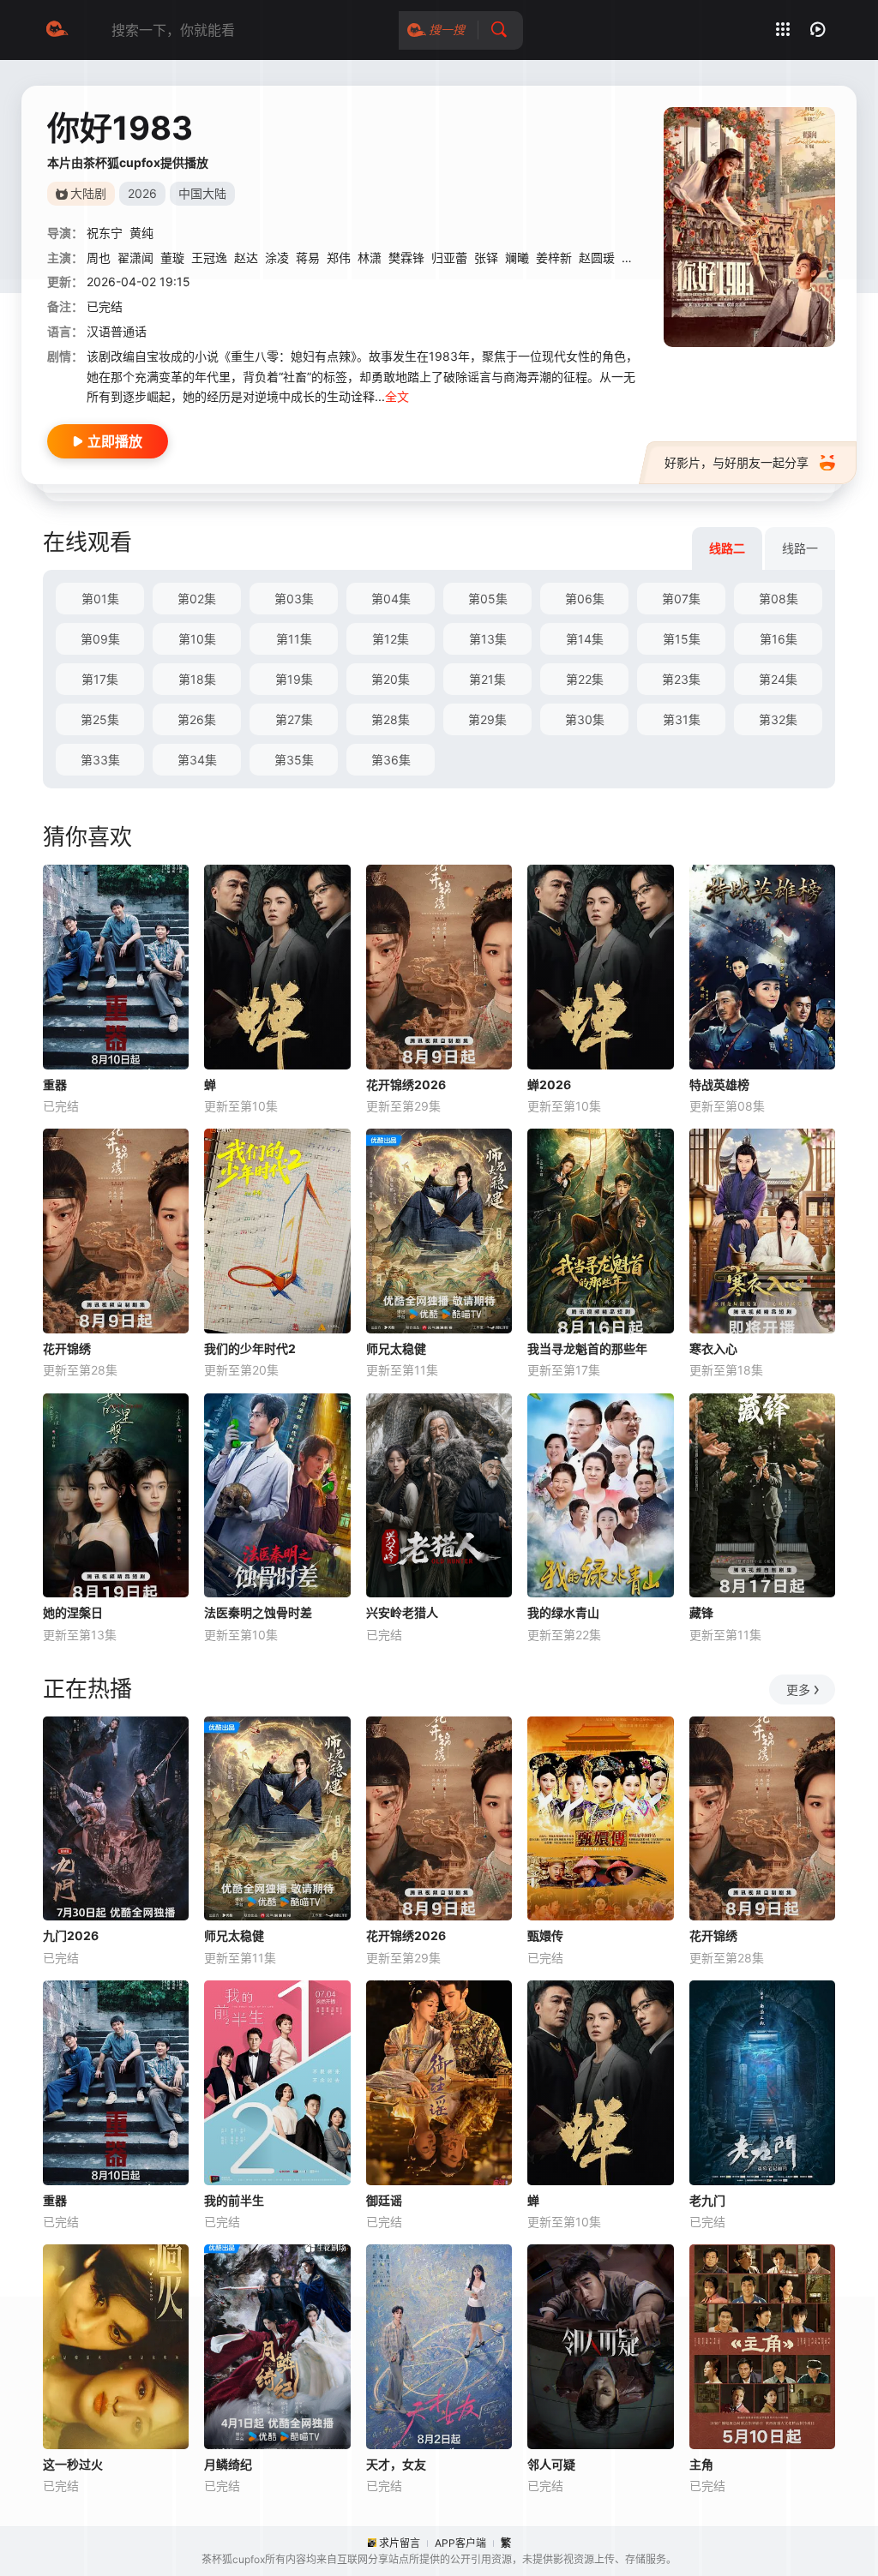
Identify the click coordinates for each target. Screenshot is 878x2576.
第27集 (294, 719)
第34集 (197, 760)
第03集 (294, 599)
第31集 (682, 719)
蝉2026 (549, 1084)
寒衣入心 (713, 1348)
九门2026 (71, 1935)
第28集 (391, 719)
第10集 (197, 639)
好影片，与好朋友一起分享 (737, 462)
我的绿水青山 (563, 1612)
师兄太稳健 (396, 1348)
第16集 (779, 639)
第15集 (682, 639)
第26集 (197, 719)
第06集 (585, 599)
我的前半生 (234, 2200)
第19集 (294, 679)
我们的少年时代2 (250, 1348)
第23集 (681, 679)
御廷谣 (384, 2200)
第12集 (391, 639)
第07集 (681, 599)
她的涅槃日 (73, 1612)
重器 (55, 1084)
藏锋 (701, 1612)
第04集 (391, 599)
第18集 (197, 679)
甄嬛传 (545, 1935)
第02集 (197, 599)
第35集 (294, 760)
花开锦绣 (67, 1348)
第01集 (100, 599)
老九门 (707, 2200)
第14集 (585, 639)
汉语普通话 (117, 331)
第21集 (487, 679)
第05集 (488, 599)
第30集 (585, 719)
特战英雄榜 (719, 1084)
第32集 (778, 719)
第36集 (391, 760)
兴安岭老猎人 (402, 1612)
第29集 (487, 719)
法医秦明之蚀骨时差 (258, 1612)
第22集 (585, 679)
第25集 (100, 719)
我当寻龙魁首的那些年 (587, 1348)
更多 (798, 1689)
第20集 (391, 679)
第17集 (100, 679)
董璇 (172, 258)
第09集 (100, 639)
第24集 (778, 679)
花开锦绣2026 (406, 1084)
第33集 (100, 760)
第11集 (294, 639)
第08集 (779, 599)
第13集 (488, 639)
